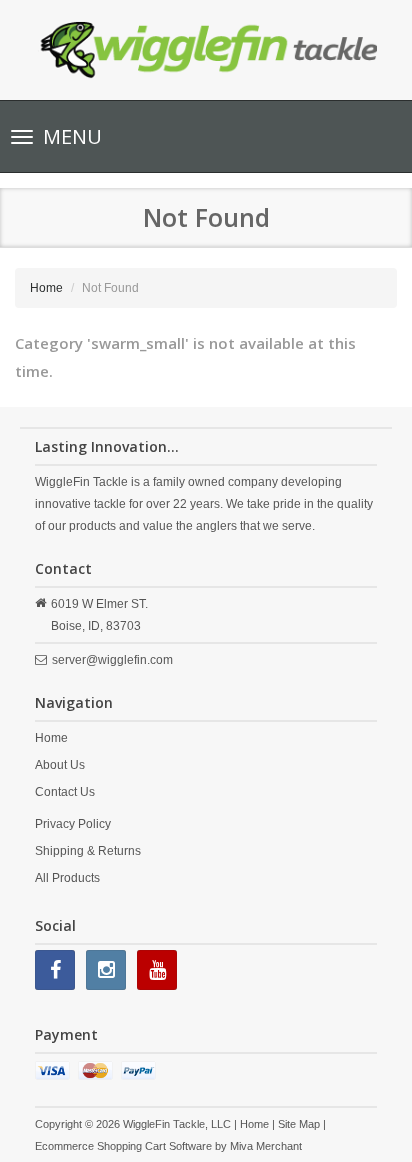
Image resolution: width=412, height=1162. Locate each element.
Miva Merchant (266, 1146)
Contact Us (65, 792)
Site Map (299, 1124)
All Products (67, 878)
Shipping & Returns (88, 851)
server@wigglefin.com (112, 660)
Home (46, 288)
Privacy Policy (73, 824)
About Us (60, 765)
